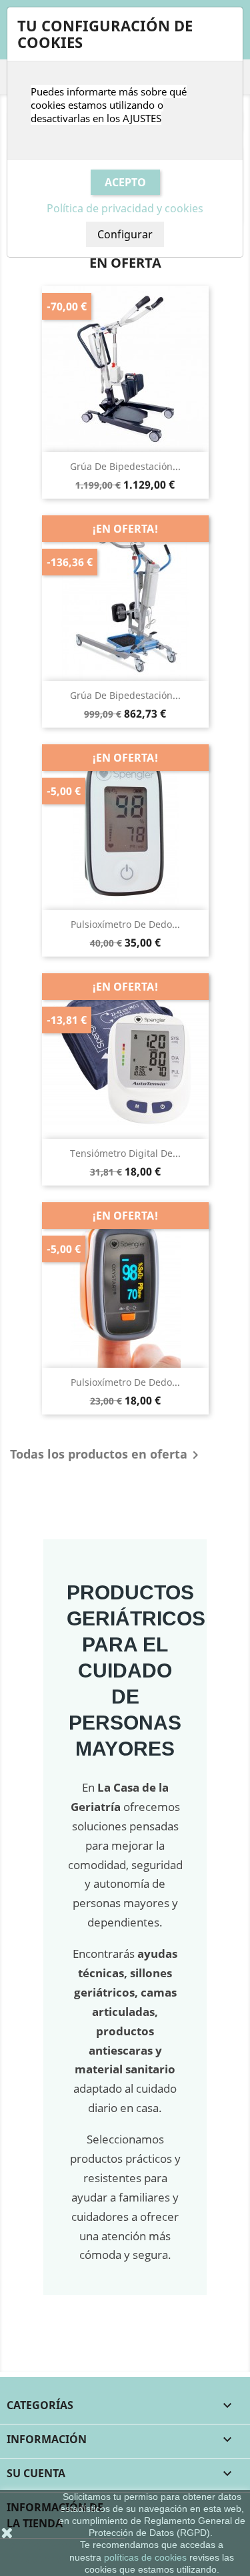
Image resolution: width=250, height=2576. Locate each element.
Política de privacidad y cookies (125, 208)
